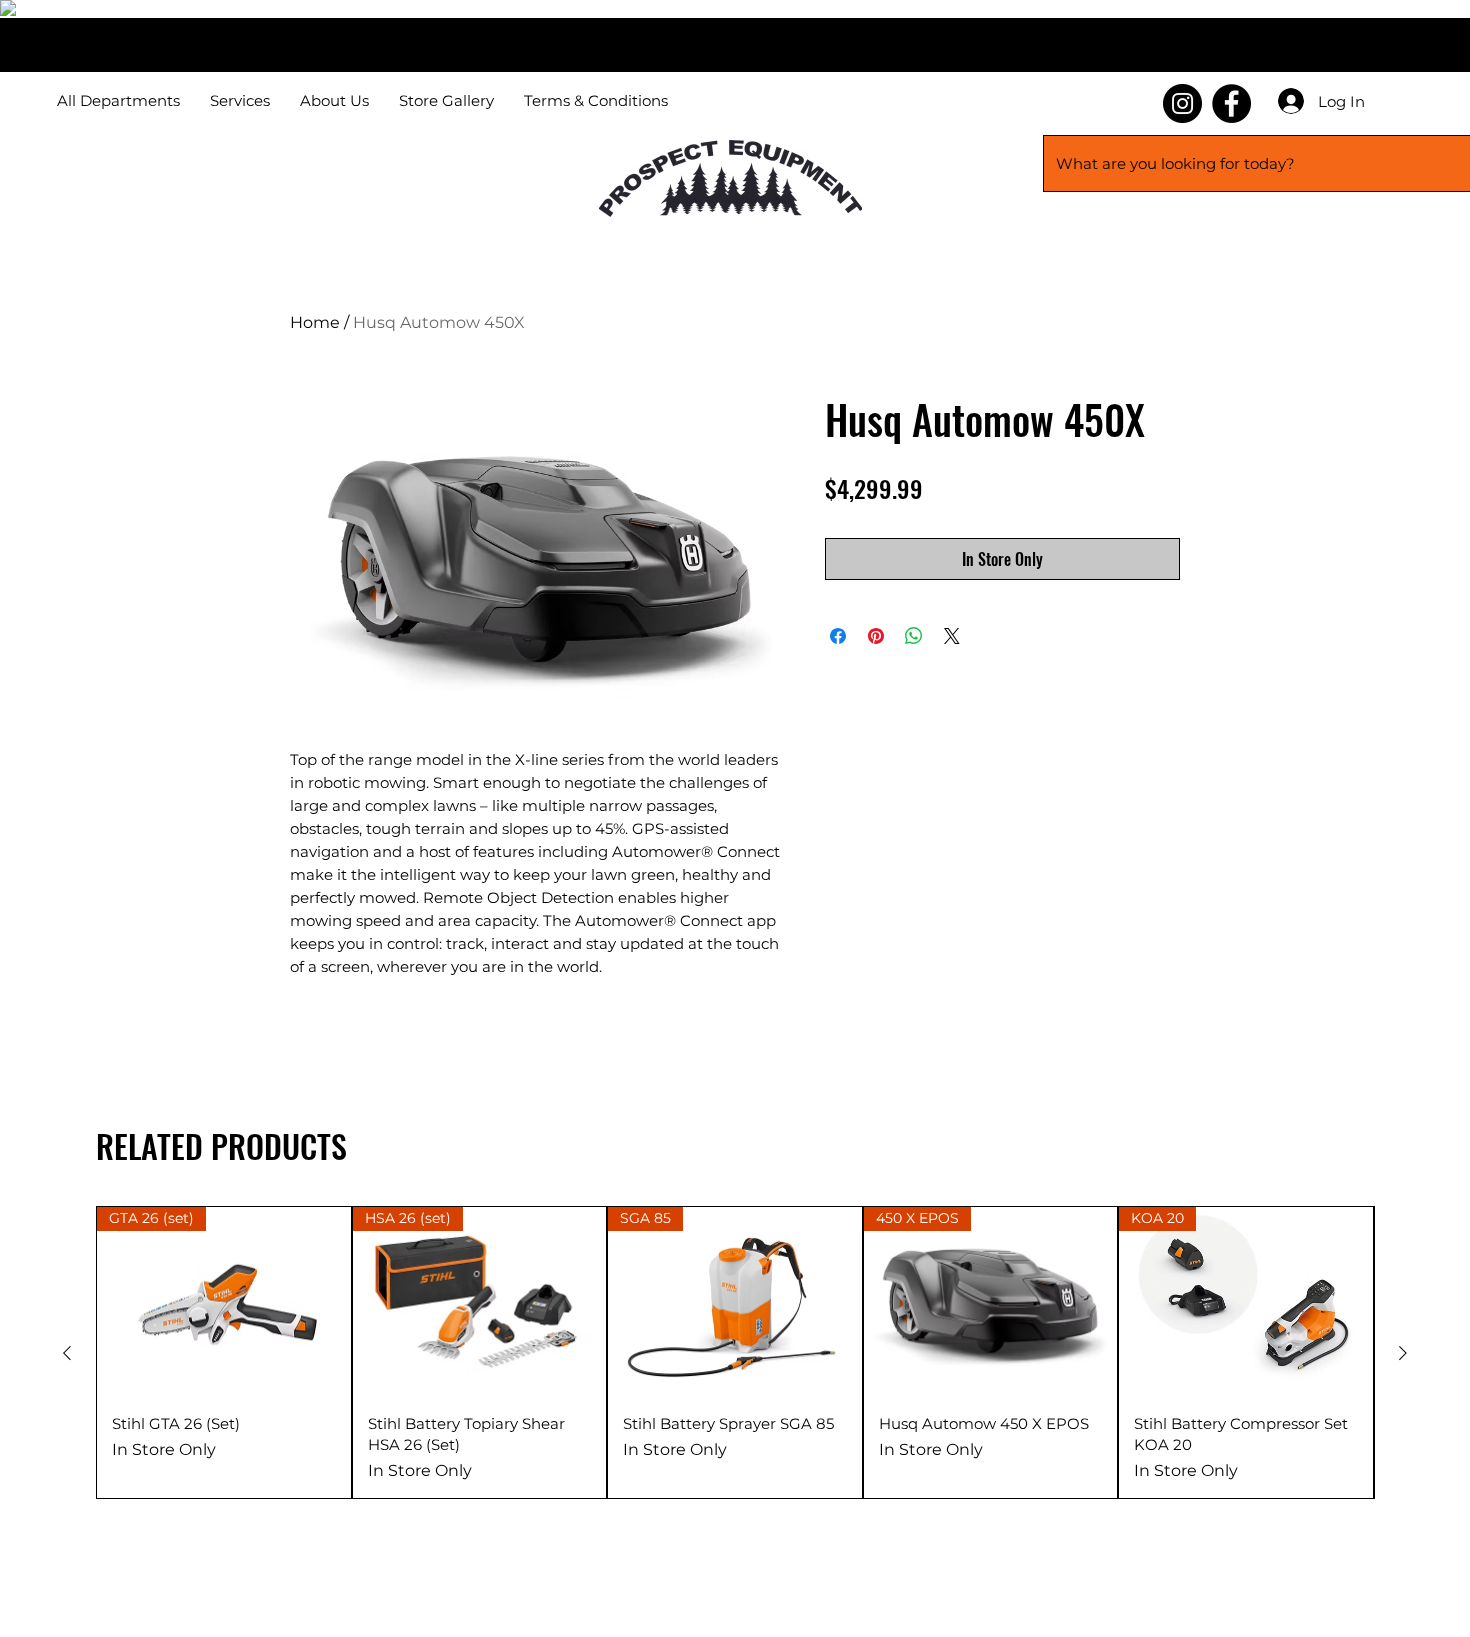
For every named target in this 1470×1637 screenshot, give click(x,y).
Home (315, 322)
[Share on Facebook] (838, 636)
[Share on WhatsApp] (914, 636)
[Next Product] (1403, 1353)
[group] (735, 1352)
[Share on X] (952, 636)
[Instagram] (1182, 103)
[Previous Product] (67, 1353)
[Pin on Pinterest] (876, 636)
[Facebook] (1231, 103)
